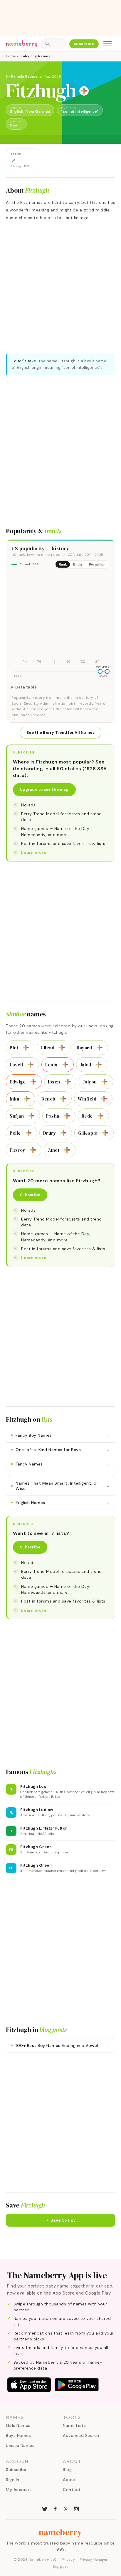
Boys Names (18, 2435)
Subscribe (84, 44)
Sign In (13, 2480)
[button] (60, 2220)
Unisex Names (20, 2445)
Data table (26, 687)
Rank (63, 564)
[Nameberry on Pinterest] (66, 2508)
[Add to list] (84, 91)
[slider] (100, 671)
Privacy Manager (94, 2560)
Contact (72, 2490)
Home (11, 56)
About (69, 2480)
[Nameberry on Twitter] (45, 2508)
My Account (19, 2490)
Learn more (34, 852)
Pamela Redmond (27, 76)
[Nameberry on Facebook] (55, 2508)
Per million (97, 564)
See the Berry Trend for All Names (60, 732)
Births (78, 564)
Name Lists (74, 2425)
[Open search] (53, 44)
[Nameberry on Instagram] (76, 2508)
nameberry (60, 2532)
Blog (67, 2470)
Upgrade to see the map (44, 790)
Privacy (68, 2560)
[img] (60, 619)
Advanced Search (81, 2435)
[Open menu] (107, 44)
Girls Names (18, 2425)
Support (60, 2567)
